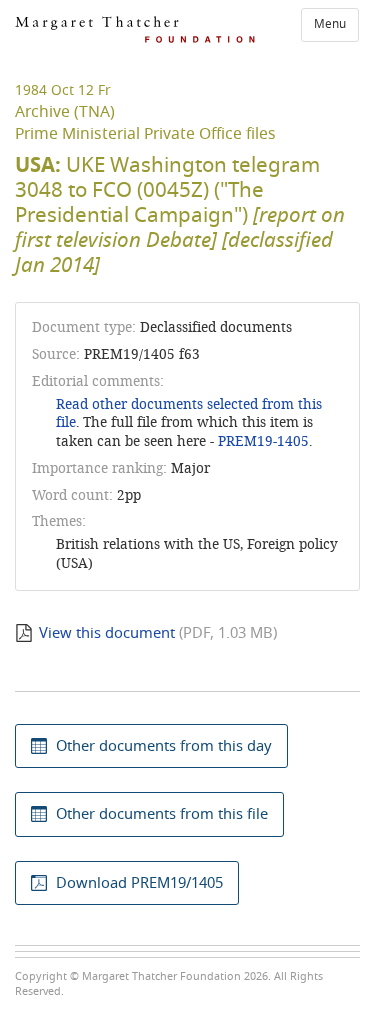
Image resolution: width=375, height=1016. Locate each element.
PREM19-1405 (263, 441)
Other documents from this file (162, 814)
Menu (330, 24)
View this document (107, 633)
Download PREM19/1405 (139, 883)
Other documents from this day (164, 746)
